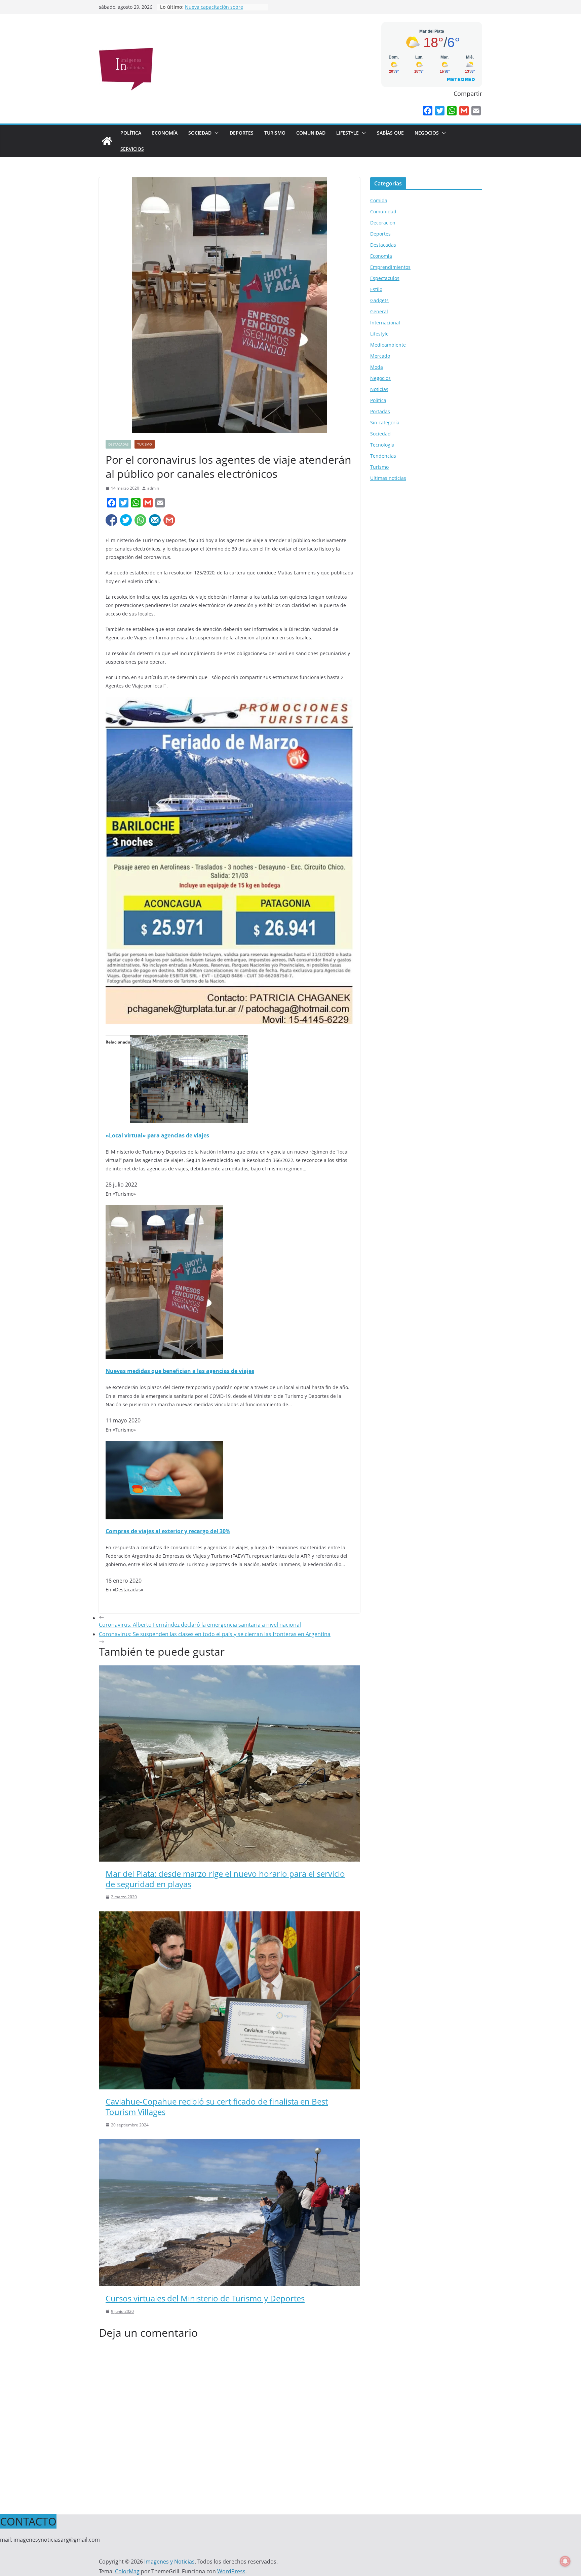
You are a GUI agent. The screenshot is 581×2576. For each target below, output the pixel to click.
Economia (381, 256)
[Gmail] (464, 111)
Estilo (376, 289)
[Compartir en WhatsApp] (140, 520)
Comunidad (311, 133)
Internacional (385, 323)
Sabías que (390, 133)
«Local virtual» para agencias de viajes (157, 1135)
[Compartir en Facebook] (111, 520)
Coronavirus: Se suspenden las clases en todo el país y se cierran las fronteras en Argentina (215, 1634)
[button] (215, 133)
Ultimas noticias (388, 478)
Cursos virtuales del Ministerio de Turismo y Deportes (205, 2298)
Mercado (380, 356)
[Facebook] (428, 111)
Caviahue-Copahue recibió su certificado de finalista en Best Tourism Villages (217, 2107)
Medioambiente (388, 345)
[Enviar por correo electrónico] (155, 520)
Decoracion (383, 223)
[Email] (476, 111)
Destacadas (118, 444)
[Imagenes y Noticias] (107, 141)
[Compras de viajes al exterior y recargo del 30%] (164, 1446)
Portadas (380, 411)
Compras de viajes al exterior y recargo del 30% (168, 1531)
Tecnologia (382, 445)
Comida (379, 200)
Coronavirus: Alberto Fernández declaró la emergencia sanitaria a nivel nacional (200, 1625)
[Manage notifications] (565, 2561)
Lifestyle (347, 133)
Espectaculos (385, 278)
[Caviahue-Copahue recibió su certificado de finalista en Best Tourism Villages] (229, 1916)
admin (153, 488)
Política (131, 133)
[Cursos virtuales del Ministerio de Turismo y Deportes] (229, 2144)
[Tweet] (126, 520)
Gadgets (379, 300)
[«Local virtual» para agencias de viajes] (189, 1040)
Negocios (427, 133)
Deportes (242, 133)
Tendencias (383, 456)
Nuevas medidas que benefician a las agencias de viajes (180, 1371)
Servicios (132, 149)
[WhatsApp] (452, 111)
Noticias (379, 389)
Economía (165, 133)
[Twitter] (440, 111)
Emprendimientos (390, 267)
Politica (378, 400)
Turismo (275, 133)
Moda (377, 367)
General (379, 311)
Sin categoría (385, 422)
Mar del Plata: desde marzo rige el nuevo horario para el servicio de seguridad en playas (225, 1879)
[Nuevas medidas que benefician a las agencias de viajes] (164, 1210)
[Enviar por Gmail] (169, 520)
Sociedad (200, 133)
